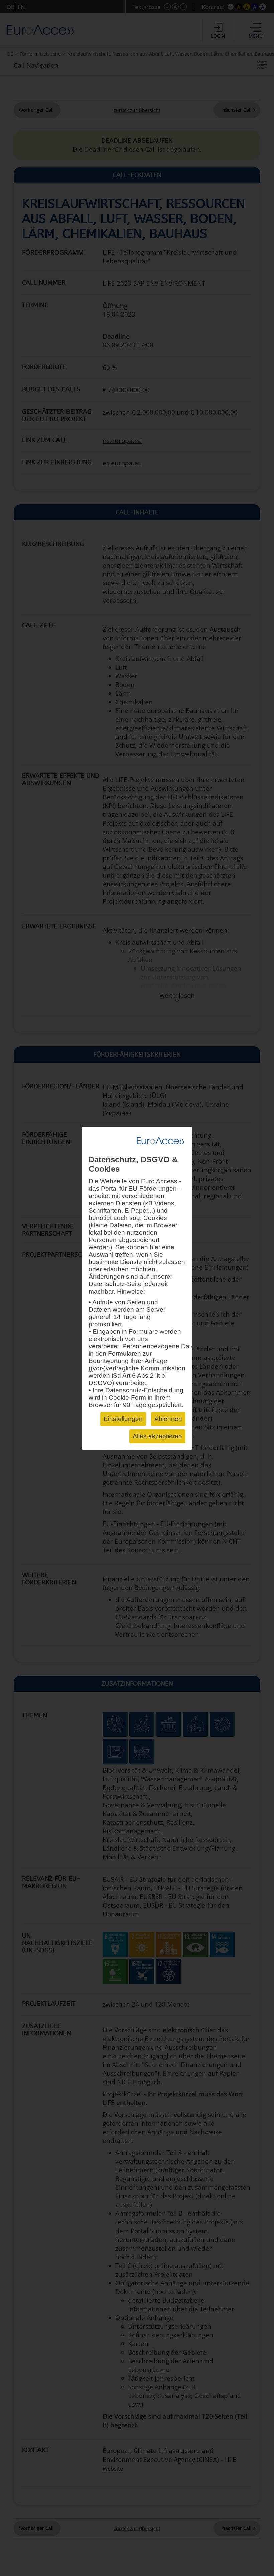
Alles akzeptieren (157, 1436)
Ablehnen (168, 1419)
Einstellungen (123, 1419)
